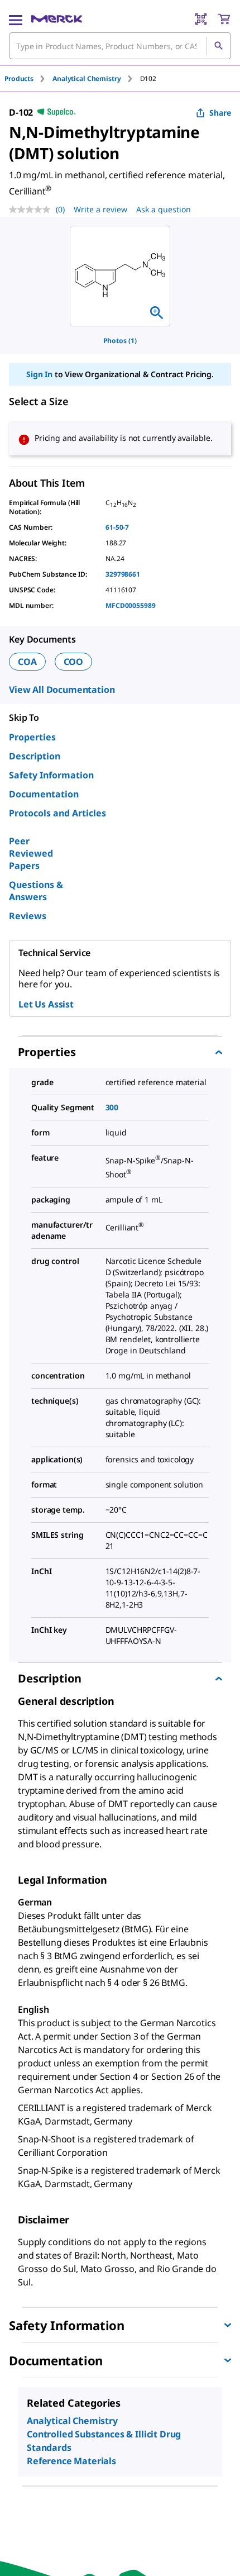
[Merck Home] (57, 19)
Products (19, 79)
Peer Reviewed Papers (31, 853)
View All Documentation (62, 690)
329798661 (123, 574)
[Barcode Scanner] (201, 19)
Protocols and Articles (57, 813)
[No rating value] (32, 210)
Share (220, 113)
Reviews (28, 916)
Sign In (39, 374)
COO (74, 662)
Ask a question (164, 209)
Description (35, 756)
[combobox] (120, 46)
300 (112, 1107)
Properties (32, 737)
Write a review (100, 209)
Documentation (44, 794)
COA (27, 662)
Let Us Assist (46, 1004)
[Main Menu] (16, 19)
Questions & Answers (36, 891)
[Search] (218, 46)
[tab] (28, 79)
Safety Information (51, 775)
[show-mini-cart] (224, 19)
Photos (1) (120, 341)
